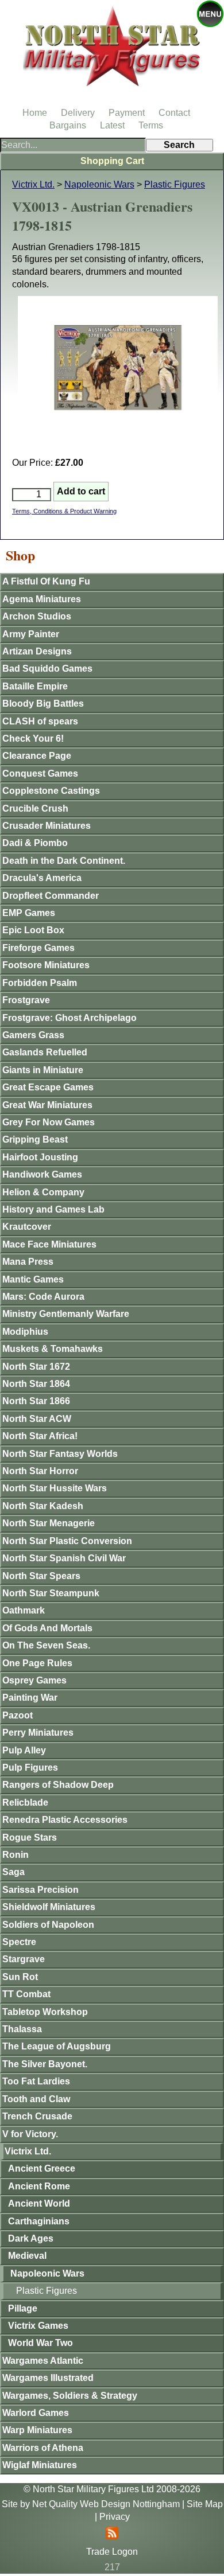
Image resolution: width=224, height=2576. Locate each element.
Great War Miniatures (47, 1105)
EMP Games (29, 913)
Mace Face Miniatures (49, 1244)
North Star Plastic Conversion (67, 1541)
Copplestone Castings (51, 791)
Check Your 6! (33, 738)
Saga (13, 1872)
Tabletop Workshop (45, 2012)
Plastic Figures (175, 184)
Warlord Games (36, 2413)
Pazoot (18, 1715)
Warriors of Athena (43, 2448)
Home (35, 113)
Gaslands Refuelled (45, 1052)
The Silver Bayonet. (45, 2064)
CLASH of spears (40, 721)
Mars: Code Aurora (43, 1297)
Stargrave (24, 1959)
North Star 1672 (36, 1367)
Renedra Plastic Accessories (65, 1820)
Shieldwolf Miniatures (49, 1907)
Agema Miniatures (42, 599)
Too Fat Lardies (36, 2081)
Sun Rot (20, 1977)
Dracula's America (42, 878)
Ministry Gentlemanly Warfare (66, 1314)
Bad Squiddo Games (47, 669)
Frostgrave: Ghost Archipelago (69, 1018)
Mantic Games (33, 1279)
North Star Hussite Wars (55, 1488)
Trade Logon (112, 2552)
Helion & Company (43, 1192)
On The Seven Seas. (46, 1645)
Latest (112, 125)
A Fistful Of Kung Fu (46, 581)
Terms (151, 125)
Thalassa (22, 2029)
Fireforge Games (38, 948)
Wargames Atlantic (43, 2361)
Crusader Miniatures (47, 826)
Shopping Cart (112, 161)
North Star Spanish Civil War (64, 1558)
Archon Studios (37, 616)
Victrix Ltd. (33, 184)
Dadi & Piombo (35, 843)
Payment (127, 113)
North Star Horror (40, 1471)
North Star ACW (37, 1419)
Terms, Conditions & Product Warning (64, 511)
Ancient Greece (42, 2168)
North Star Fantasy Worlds (60, 1454)
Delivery (78, 113)
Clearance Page (37, 756)
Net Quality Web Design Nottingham (106, 2504)
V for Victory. (30, 2134)
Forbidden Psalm (40, 983)
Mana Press (28, 1262)
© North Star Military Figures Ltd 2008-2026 (112, 2489)
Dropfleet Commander (51, 896)
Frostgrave (26, 1000)
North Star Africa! (40, 1436)
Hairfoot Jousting (40, 1157)
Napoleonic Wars (99, 184)
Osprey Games (34, 1680)
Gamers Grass (33, 1035)
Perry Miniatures (38, 1733)
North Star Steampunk (51, 1593)
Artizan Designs (37, 651)
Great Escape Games (48, 1087)
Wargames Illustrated (48, 2378)
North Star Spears (41, 1576)
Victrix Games (38, 2326)
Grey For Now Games (49, 1122)
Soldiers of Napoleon (48, 1925)
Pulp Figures (30, 1768)
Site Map (205, 2504)
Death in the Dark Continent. (64, 861)
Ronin (16, 1855)
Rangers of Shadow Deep (58, 1785)
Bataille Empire (35, 686)
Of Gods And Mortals (47, 1628)
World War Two (40, 2343)
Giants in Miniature (43, 1070)
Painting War (30, 1698)
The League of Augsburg (57, 2046)
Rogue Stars (30, 1838)
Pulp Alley (24, 1750)
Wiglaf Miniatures (40, 2465)
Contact (174, 113)
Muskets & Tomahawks (53, 1349)
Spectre (19, 1942)
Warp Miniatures (37, 2430)
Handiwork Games (42, 1174)
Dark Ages (31, 2238)
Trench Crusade (37, 2116)
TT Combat (26, 1994)
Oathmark (24, 1610)
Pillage (23, 2308)
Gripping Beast (35, 1139)
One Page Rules (37, 1663)
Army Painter (31, 634)
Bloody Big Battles (43, 704)
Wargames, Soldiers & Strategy (70, 2396)
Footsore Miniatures (46, 965)
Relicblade (25, 1803)
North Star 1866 (36, 1401)
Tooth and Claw (36, 2099)
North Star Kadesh (43, 1506)
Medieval (27, 2256)
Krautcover (27, 1227)
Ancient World (39, 2203)
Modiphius (25, 1332)
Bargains (68, 125)
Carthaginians (39, 2221)
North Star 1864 (36, 1384)
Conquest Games (40, 773)
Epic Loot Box (33, 930)
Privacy (115, 2517)
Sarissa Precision (40, 1890)
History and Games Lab (53, 1209)
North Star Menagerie (49, 1523)
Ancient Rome (39, 2186)
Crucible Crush (35, 808)
